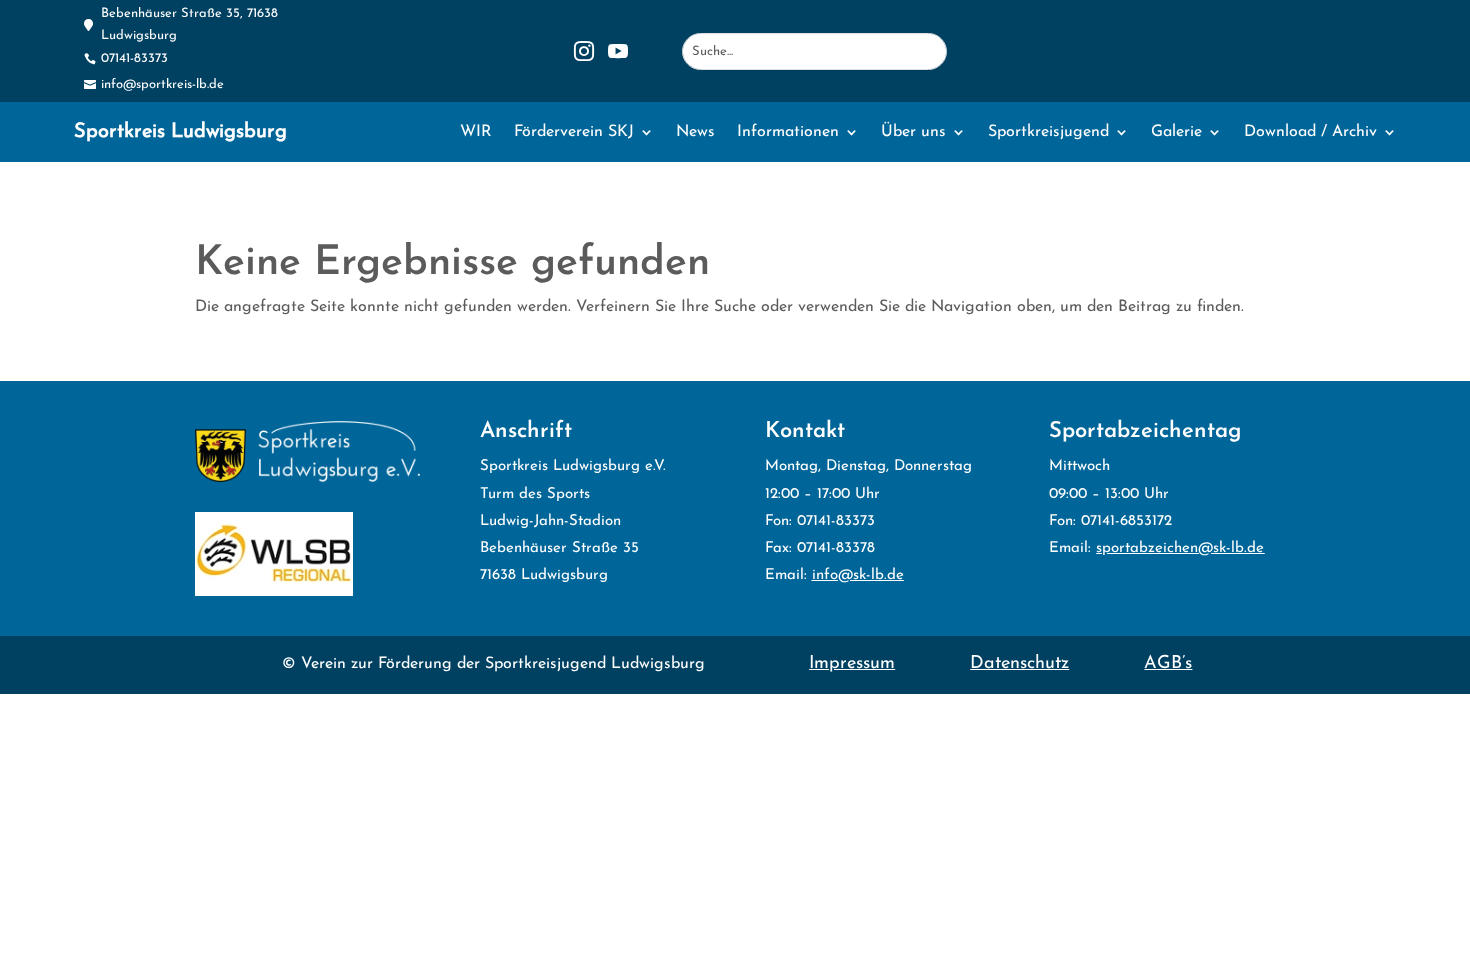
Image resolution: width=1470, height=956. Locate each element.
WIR (476, 132)
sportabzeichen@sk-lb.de (1180, 548)
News (695, 132)
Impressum (852, 664)
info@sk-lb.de (858, 575)
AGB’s (1168, 664)
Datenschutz (1019, 664)
